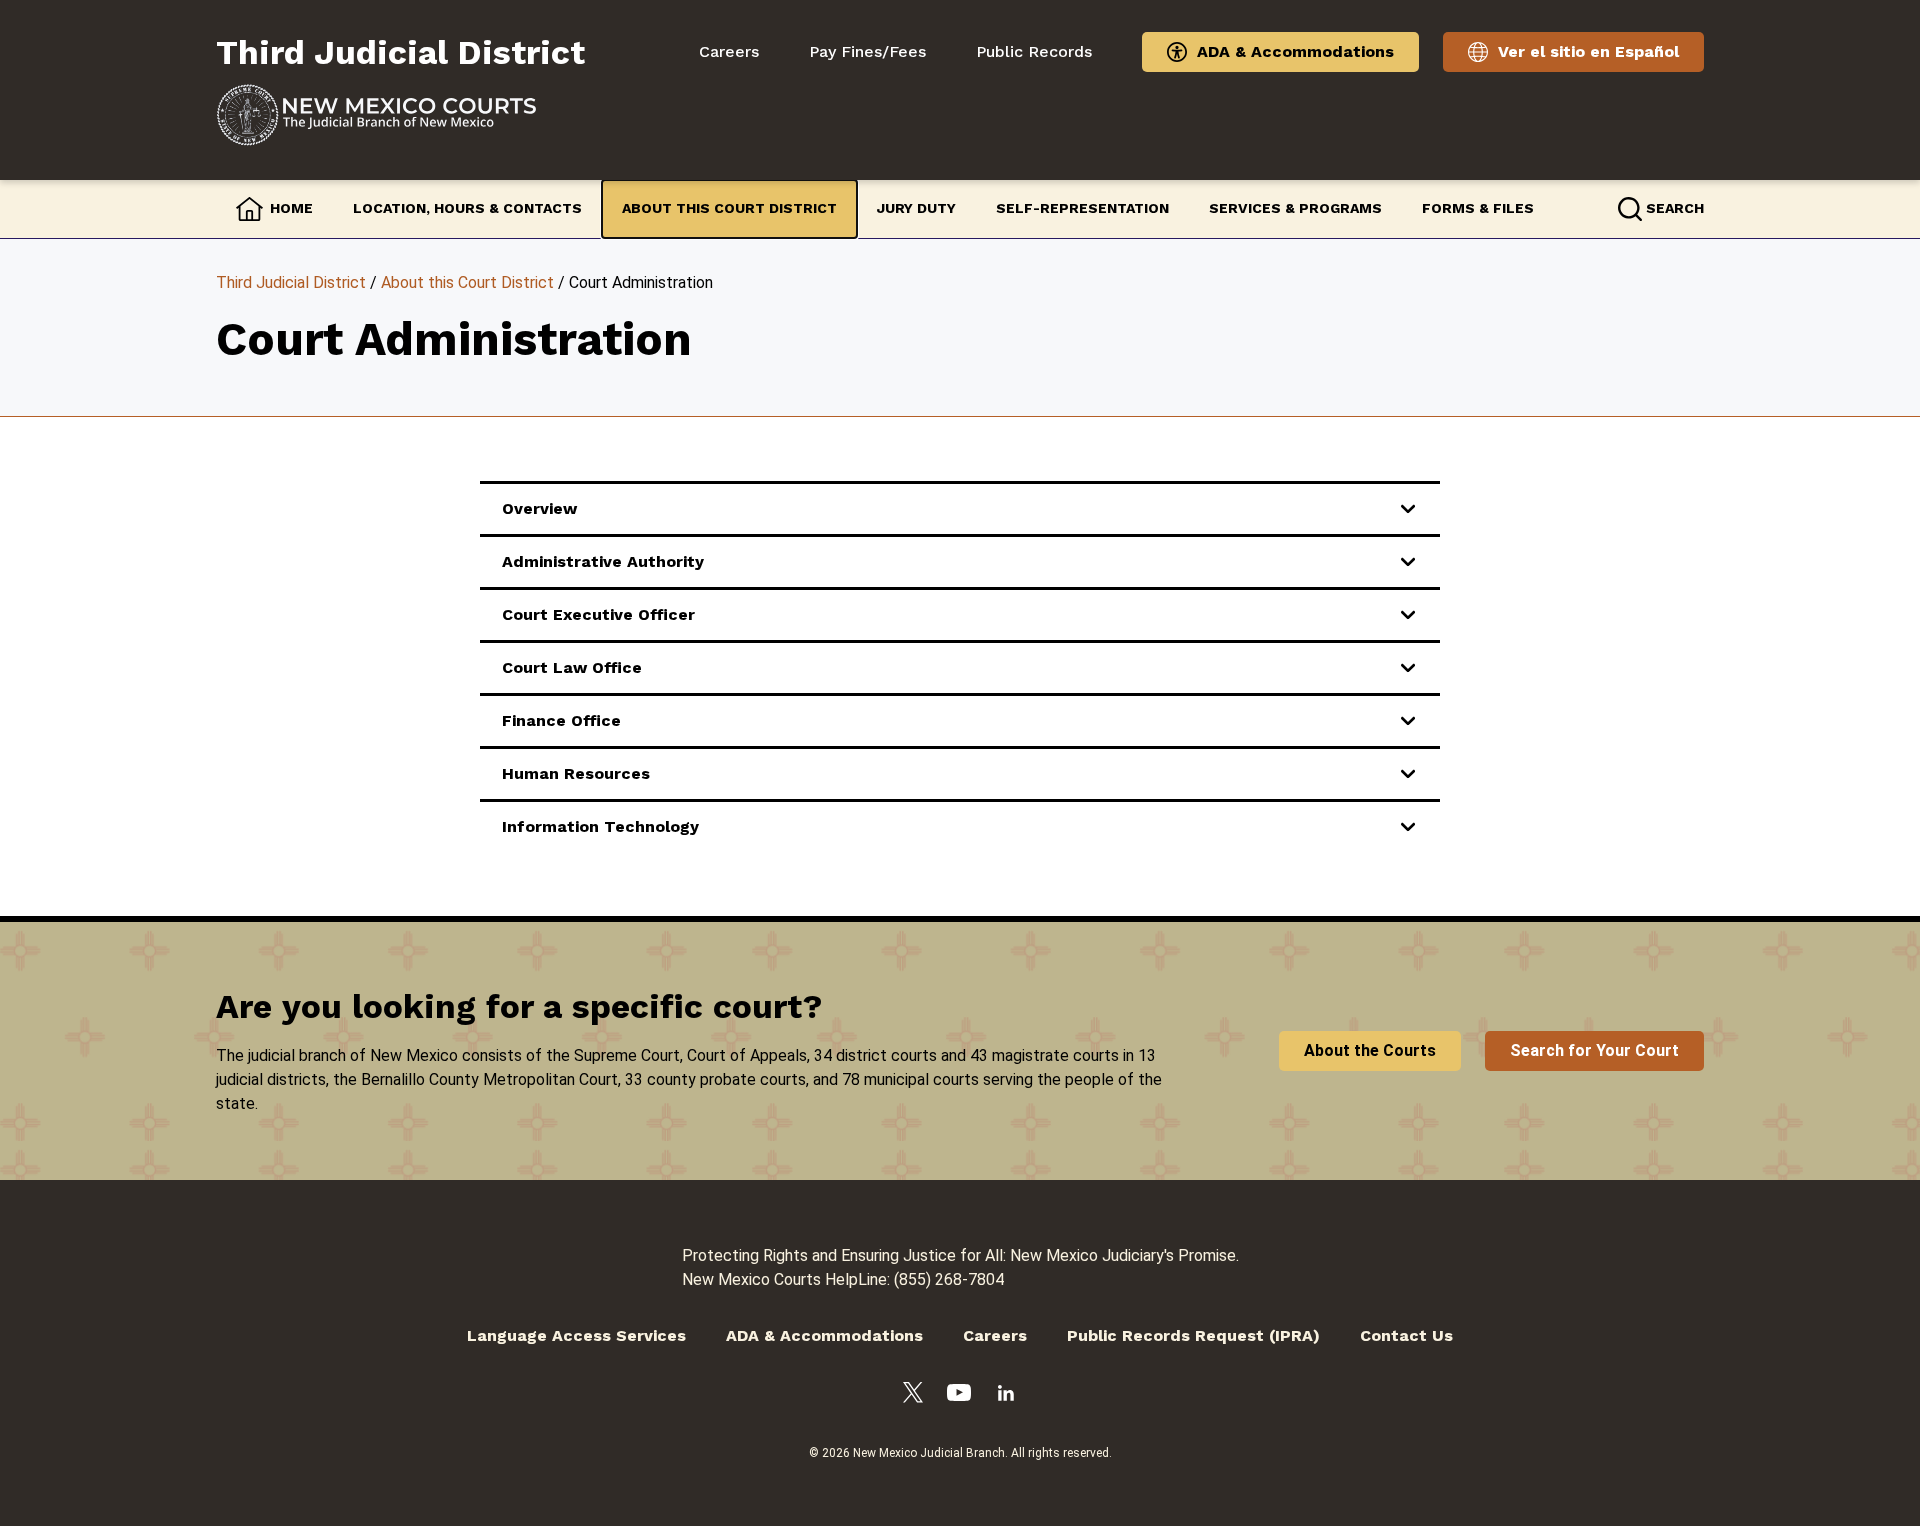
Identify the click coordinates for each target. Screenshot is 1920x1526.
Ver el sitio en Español (1588, 51)
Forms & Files (1478, 208)
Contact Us (1406, 1335)
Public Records (1034, 51)
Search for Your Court (1594, 1050)
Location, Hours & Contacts (467, 208)
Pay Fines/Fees (867, 51)
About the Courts (1370, 1050)
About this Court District (729, 208)
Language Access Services (576, 1335)
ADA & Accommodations (1295, 51)
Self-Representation (1082, 208)
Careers (729, 51)
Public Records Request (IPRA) (1193, 1335)
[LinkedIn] (1006, 1396)
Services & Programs (1295, 208)
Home (291, 208)
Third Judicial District (291, 282)
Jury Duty (916, 208)
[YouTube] (959, 1396)
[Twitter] (913, 1396)
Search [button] (1675, 208)
